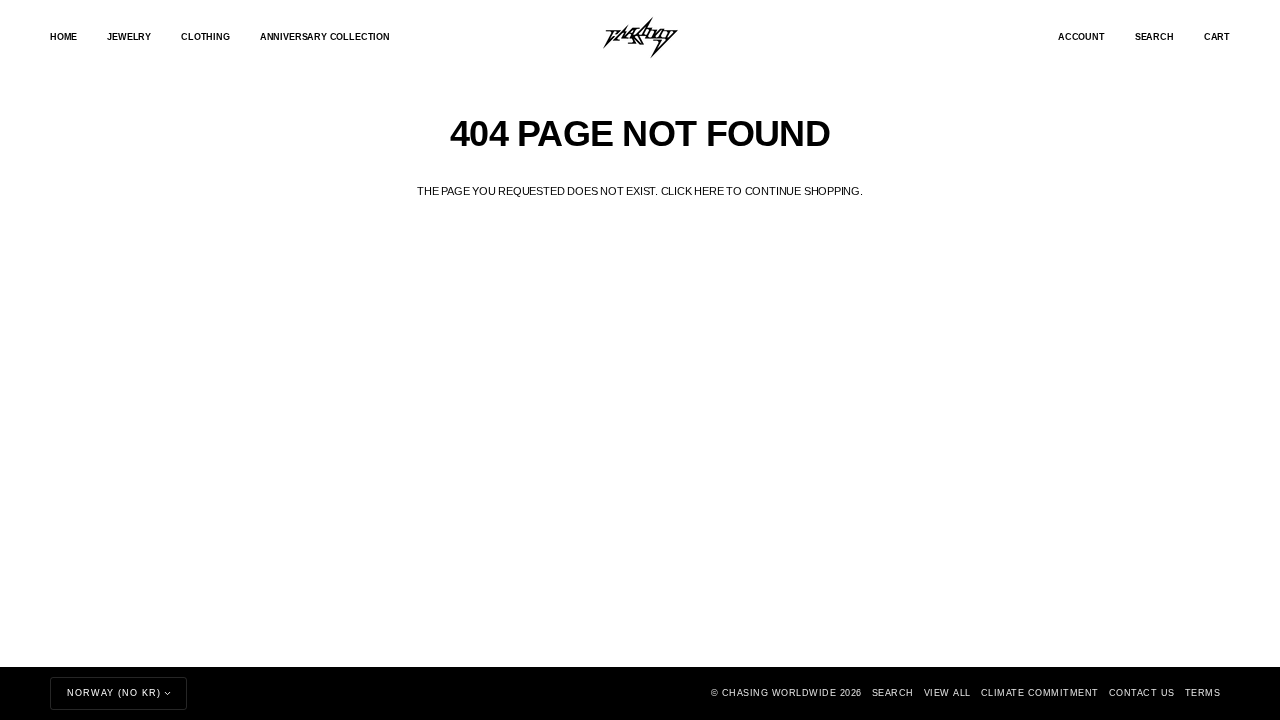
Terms (1203, 693)
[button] (129, 37)
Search (893, 693)
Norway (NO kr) (114, 693)
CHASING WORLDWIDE (779, 693)
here (708, 191)
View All (947, 693)
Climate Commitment (1040, 693)
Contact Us (1142, 693)
